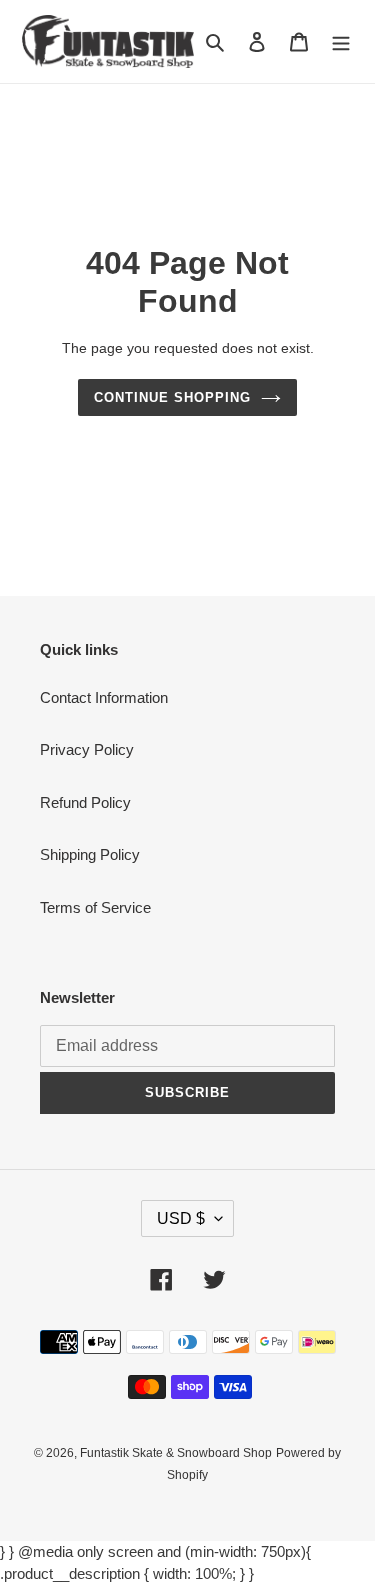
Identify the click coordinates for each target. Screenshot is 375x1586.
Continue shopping (173, 397)
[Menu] (341, 41)
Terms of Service (95, 907)
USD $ (181, 1218)
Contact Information (104, 697)
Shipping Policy (90, 854)
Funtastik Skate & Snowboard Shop (176, 1453)
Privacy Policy (87, 749)
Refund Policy (85, 802)
